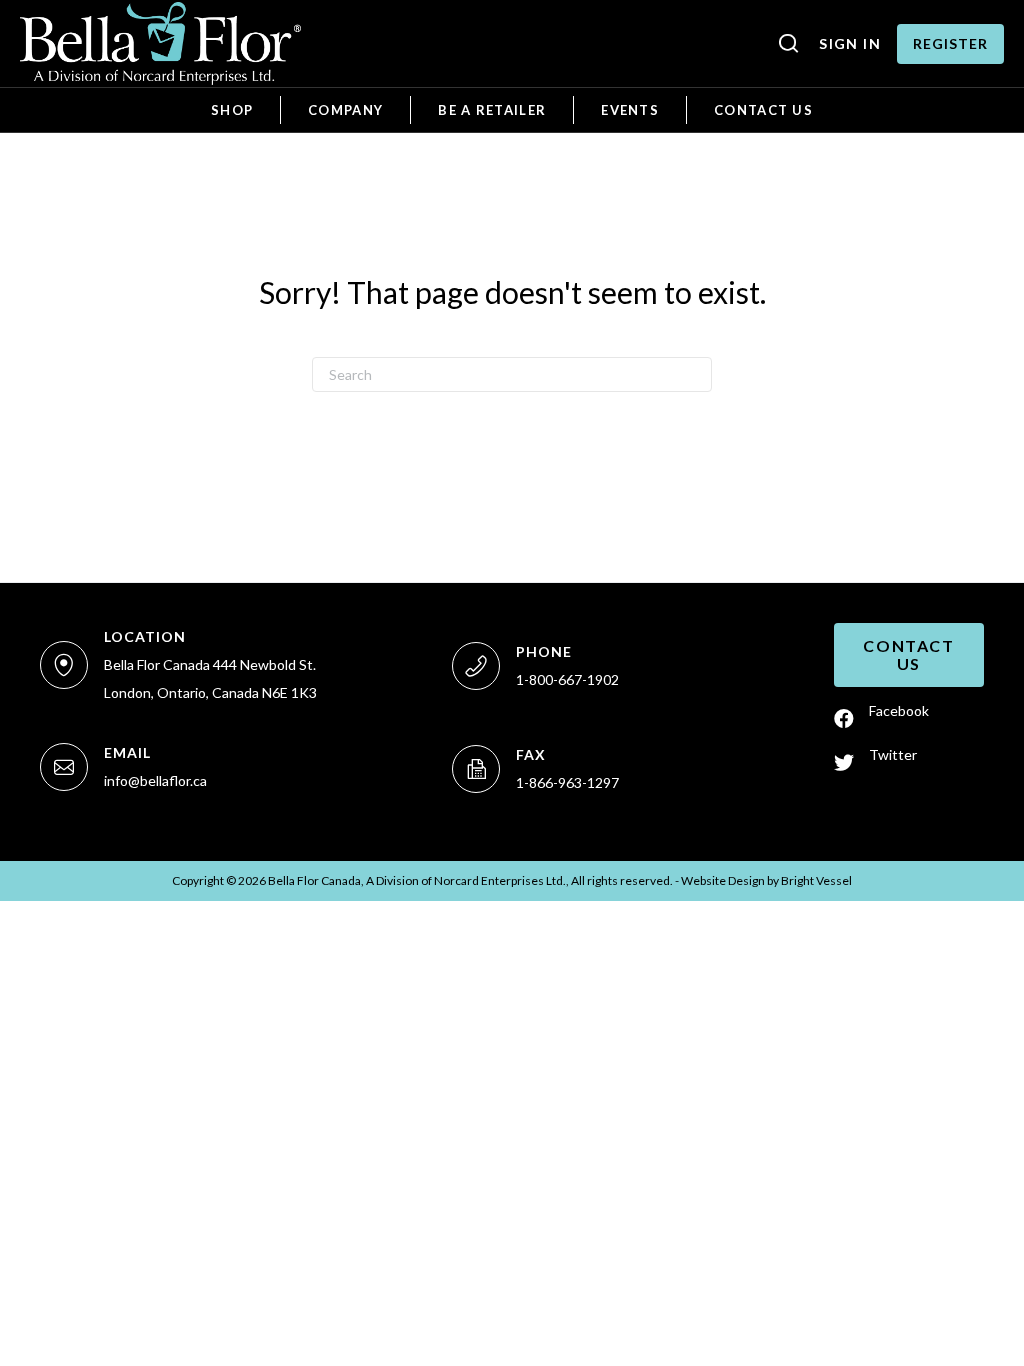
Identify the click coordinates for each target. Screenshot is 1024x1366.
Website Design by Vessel (766, 880)
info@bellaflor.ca (155, 780)
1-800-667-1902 (567, 679)
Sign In (850, 43)
